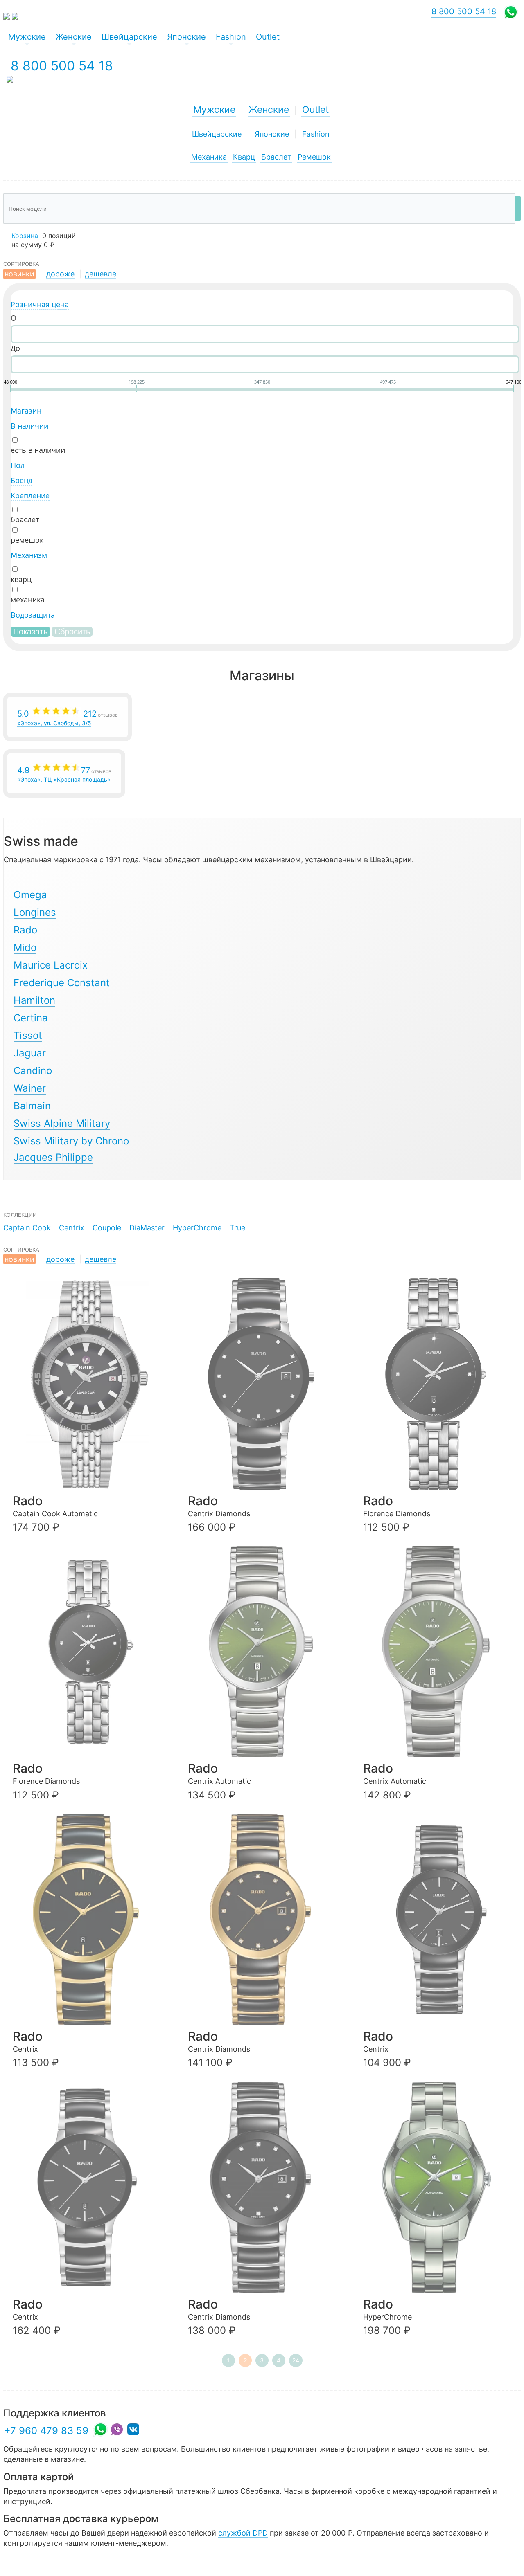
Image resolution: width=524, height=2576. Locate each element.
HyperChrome (197, 1228)
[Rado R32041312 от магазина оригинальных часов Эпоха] (441, 2187)
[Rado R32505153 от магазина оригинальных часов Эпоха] (91, 1384)
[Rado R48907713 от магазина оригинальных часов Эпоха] (441, 1384)
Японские (272, 134)
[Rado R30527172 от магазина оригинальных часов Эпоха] (91, 1920)
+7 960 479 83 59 (46, 2431)
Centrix (72, 1228)
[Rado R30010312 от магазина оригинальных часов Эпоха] (441, 1652)
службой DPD (243, 2533)
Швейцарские (217, 134)
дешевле (101, 274)
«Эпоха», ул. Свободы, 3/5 (68, 718)
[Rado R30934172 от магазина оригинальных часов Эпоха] (91, 2187)
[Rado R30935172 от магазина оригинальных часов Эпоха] (441, 1920)
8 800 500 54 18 (62, 66)
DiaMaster (147, 1228)
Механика (209, 157)
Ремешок (314, 157)
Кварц (244, 157)
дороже (60, 274)
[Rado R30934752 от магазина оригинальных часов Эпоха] (266, 1384)
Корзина (25, 236)
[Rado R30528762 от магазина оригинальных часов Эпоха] (266, 1920)
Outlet (315, 110)
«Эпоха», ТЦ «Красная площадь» (64, 774)
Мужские (214, 110)
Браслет (276, 157)
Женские (269, 110)
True (237, 1228)
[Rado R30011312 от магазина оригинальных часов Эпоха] (266, 1652)
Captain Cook (27, 1228)
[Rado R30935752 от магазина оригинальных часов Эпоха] (266, 2187)
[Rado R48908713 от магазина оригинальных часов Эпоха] (91, 1652)
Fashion (316, 134)
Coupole (107, 1228)
